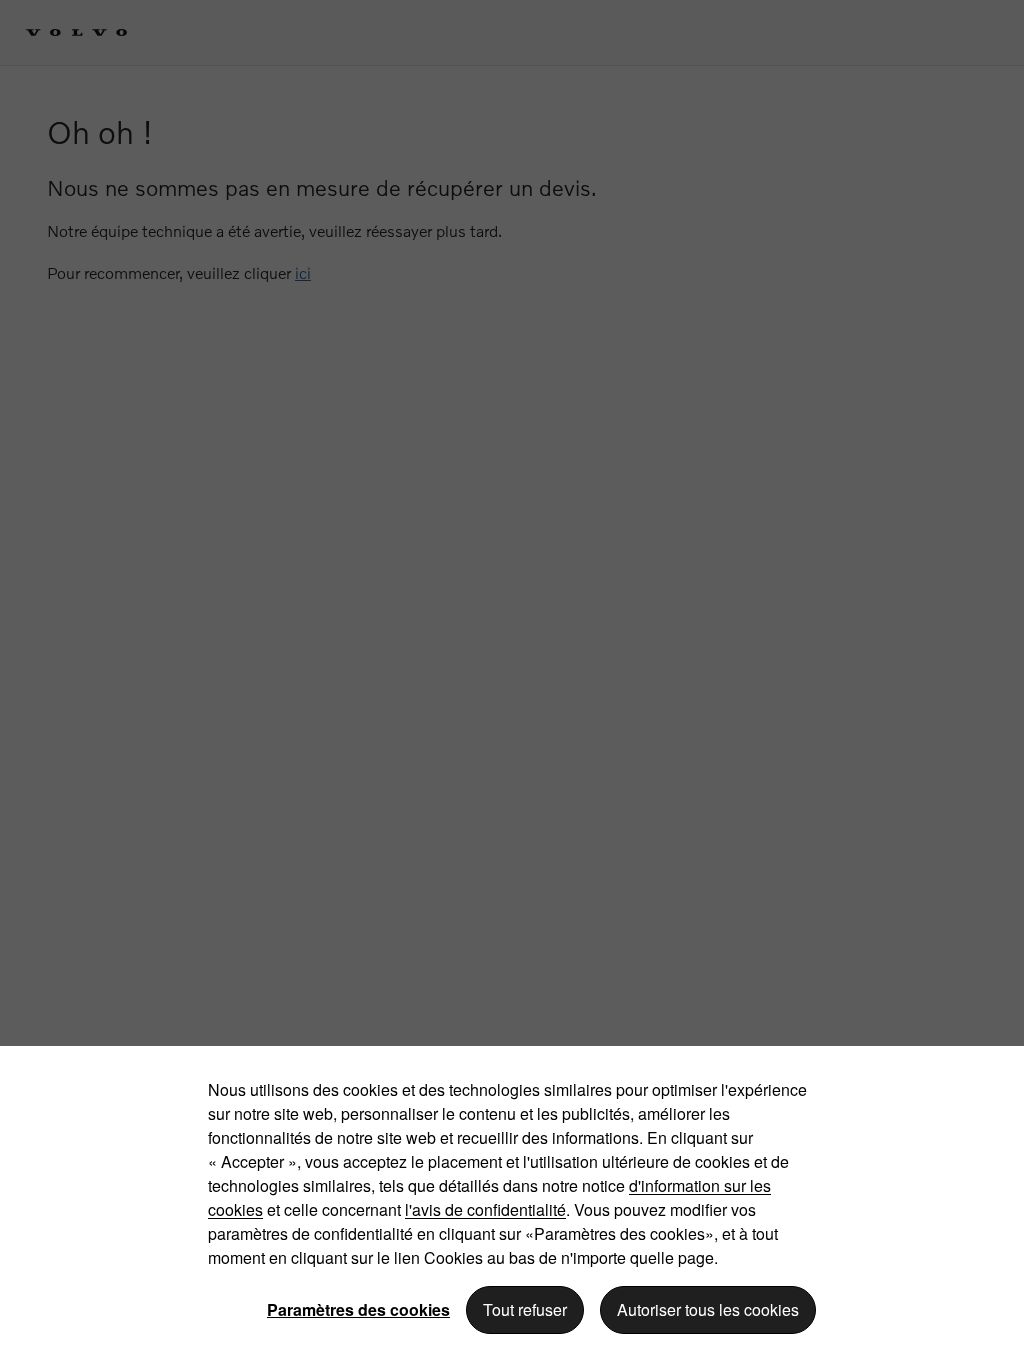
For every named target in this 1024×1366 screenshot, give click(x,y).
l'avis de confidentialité (485, 1209)
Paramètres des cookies (358, 1309)
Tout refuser (525, 1309)
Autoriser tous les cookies (708, 1309)
